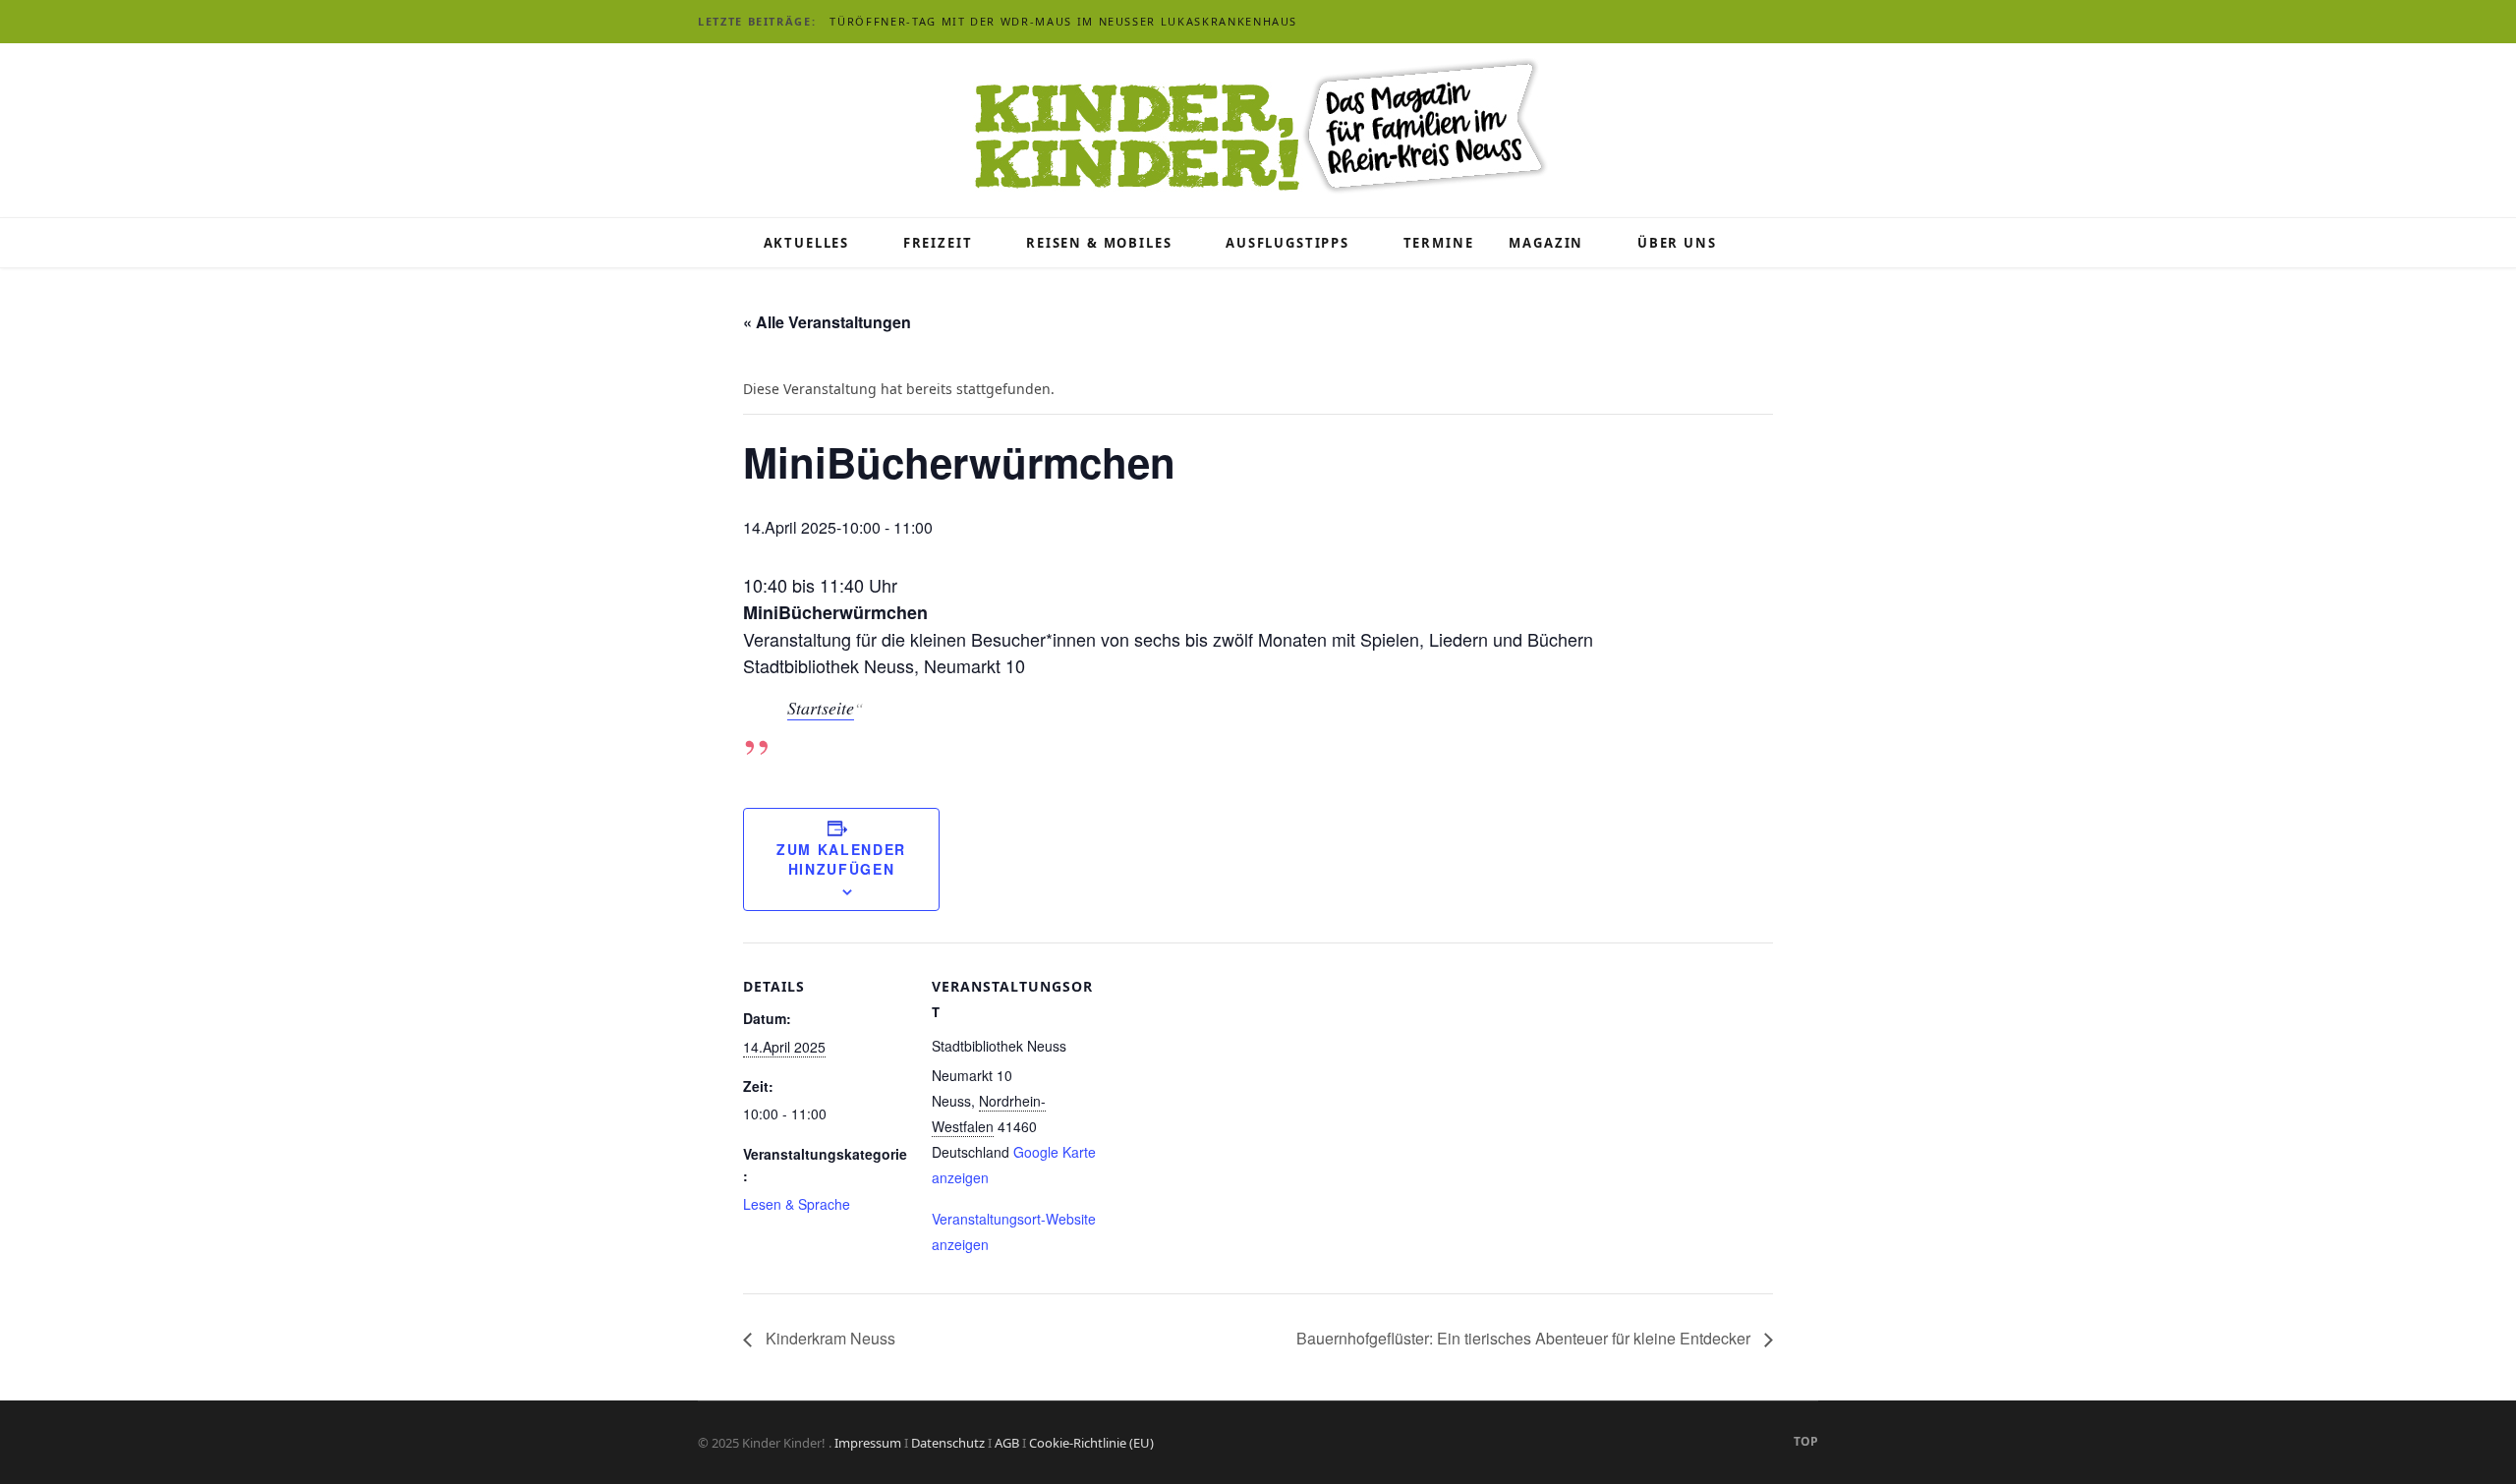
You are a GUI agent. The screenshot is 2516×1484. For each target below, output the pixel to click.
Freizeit (938, 243)
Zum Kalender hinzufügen (841, 859)
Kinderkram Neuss (829, 1338)
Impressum (868, 1443)
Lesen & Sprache (797, 1204)
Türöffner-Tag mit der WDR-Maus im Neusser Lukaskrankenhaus (1063, 22)
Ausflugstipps (1287, 243)
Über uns (1677, 243)
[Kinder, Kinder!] (1258, 128)
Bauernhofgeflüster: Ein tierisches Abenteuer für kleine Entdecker (1525, 1338)
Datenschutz (948, 1443)
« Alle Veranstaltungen (827, 322)
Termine (1439, 243)
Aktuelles (806, 243)
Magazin (1546, 243)
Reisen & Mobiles (1099, 243)
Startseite (821, 708)
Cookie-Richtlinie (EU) (1091, 1443)
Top (1804, 1441)
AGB (1007, 1443)
